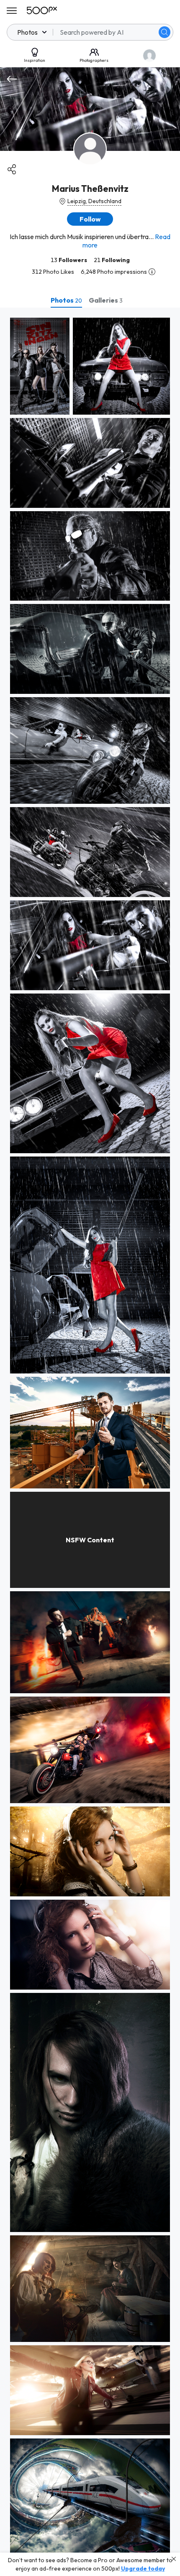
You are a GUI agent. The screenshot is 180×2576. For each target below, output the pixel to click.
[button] (165, 32)
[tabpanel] (90, 1442)
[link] (40, 366)
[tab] (66, 300)
